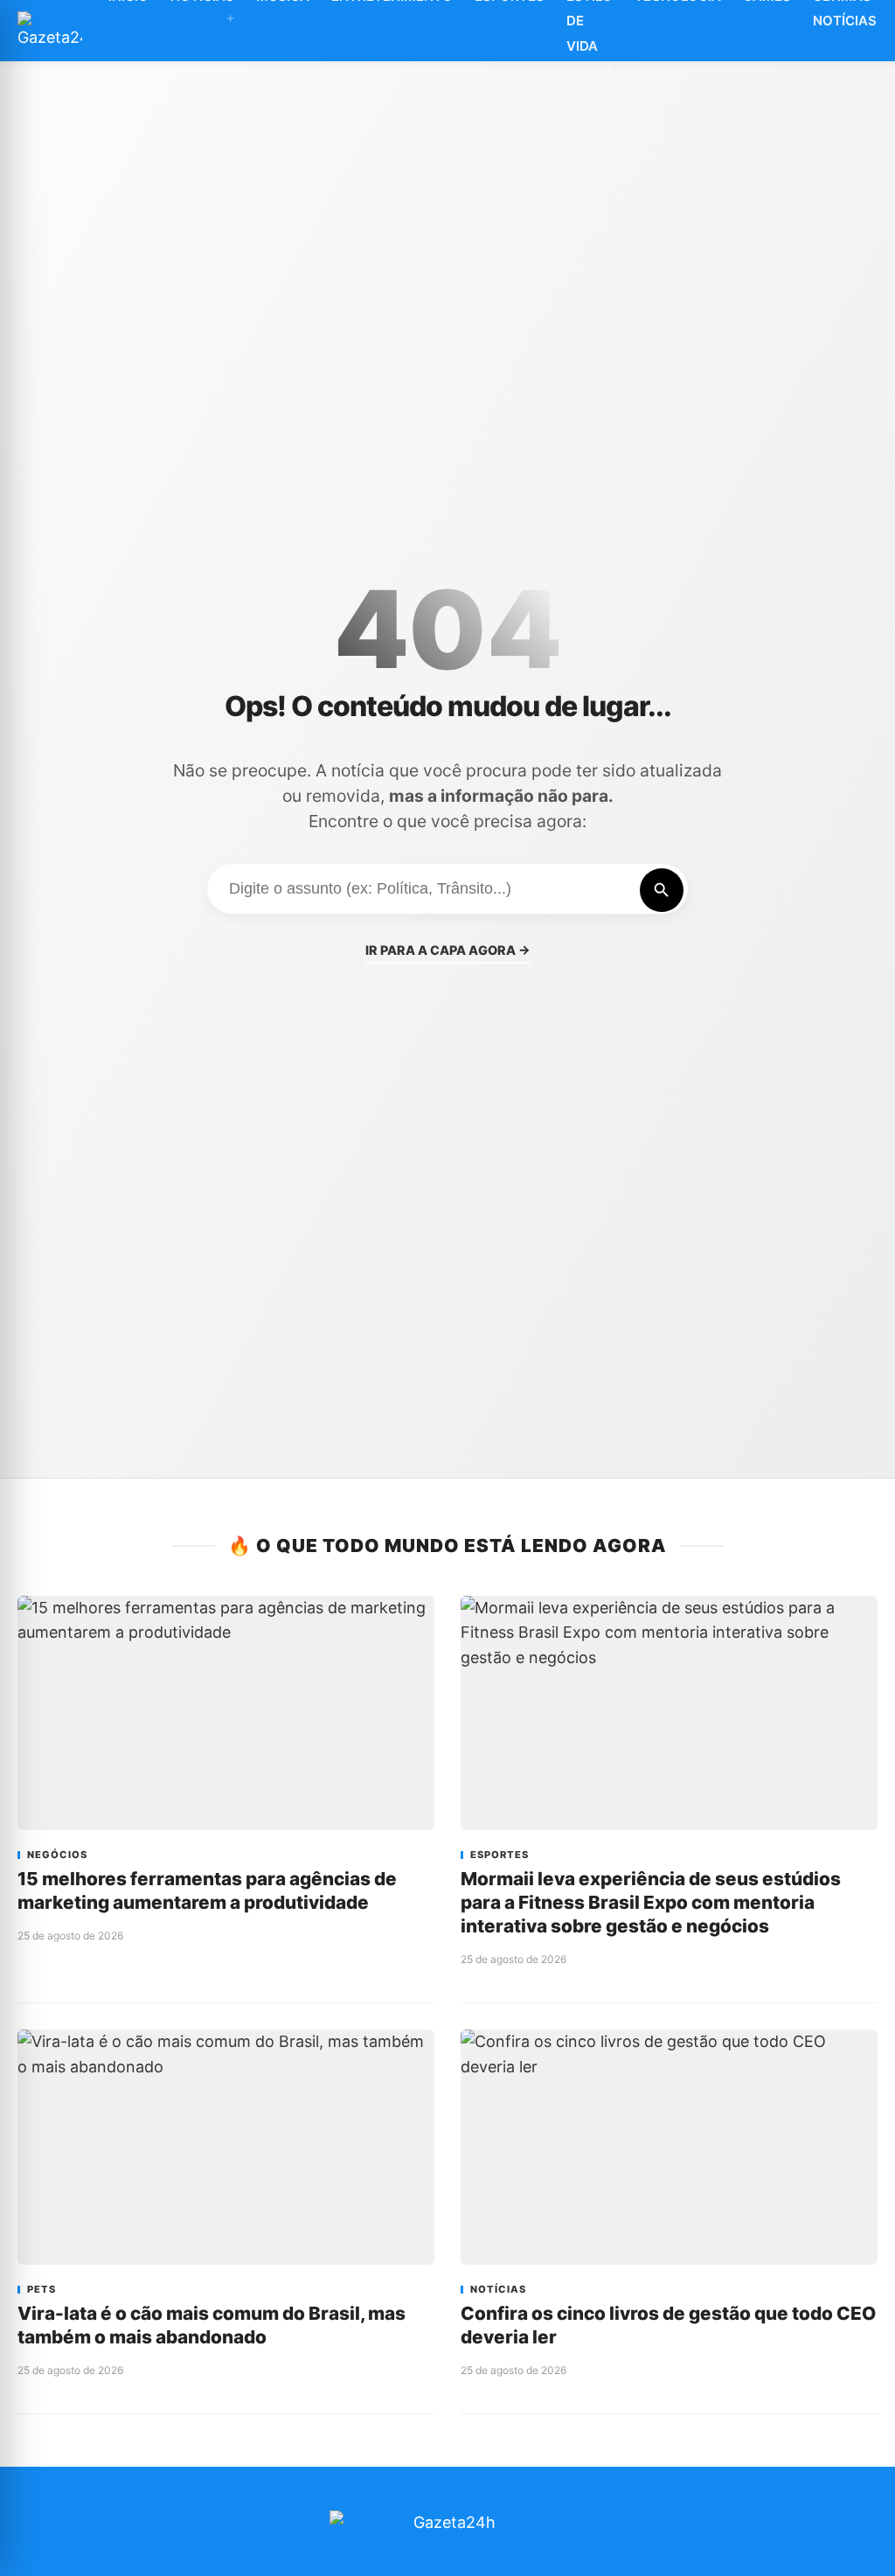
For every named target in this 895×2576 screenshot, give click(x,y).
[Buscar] (662, 890)
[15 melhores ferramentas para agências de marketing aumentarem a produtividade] (226, 1713)
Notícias (498, 2290)
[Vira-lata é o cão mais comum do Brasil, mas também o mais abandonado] (226, 2147)
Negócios (57, 1855)
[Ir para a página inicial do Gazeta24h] (50, 31)
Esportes (500, 1855)
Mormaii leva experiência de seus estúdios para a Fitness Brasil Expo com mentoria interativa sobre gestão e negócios (651, 1902)
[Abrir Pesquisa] (885, 31)
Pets (42, 2290)
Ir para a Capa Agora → (448, 950)
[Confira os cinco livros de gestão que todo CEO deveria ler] (669, 2147)
